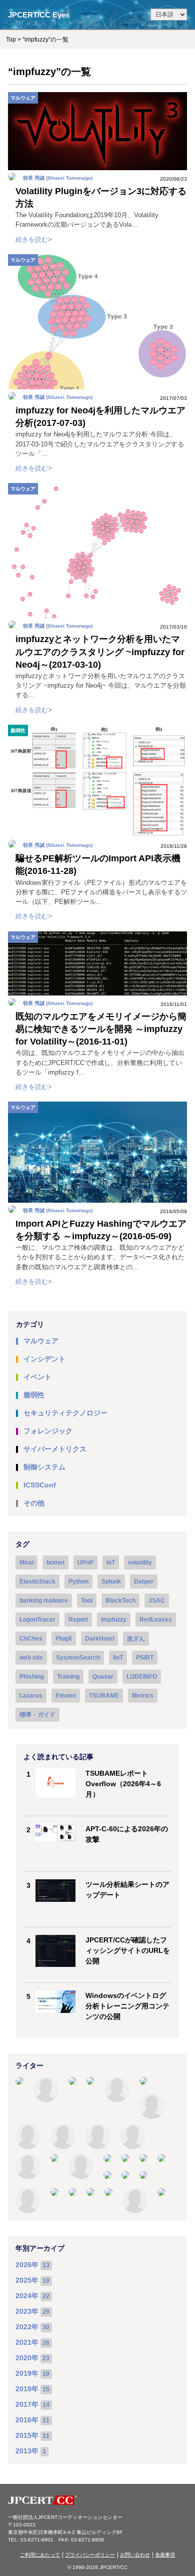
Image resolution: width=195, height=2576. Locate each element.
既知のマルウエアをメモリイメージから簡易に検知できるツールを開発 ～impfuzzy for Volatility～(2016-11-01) (101, 1029)
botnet (55, 1563)
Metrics (143, 1696)
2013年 (27, 2451)
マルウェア (23, 98)
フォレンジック (48, 1431)
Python (78, 1582)
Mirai (26, 1563)
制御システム (44, 1467)
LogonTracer (37, 1620)
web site (31, 1658)
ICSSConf (40, 1485)
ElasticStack (37, 1582)
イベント (37, 1377)
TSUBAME (104, 1696)
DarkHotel (99, 1639)
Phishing (32, 1677)
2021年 (27, 2342)
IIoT (118, 1658)
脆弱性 (18, 730)
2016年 (27, 2420)
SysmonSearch (78, 1658)
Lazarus (31, 1696)
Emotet (66, 1696)
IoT (111, 1563)
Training (68, 1677)
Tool (87, 1601)
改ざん (136, 1639)
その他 (34, 1503)
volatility (140, 1563)
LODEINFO (142, 1677)
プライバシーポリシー (90, 2555)
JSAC (157, 1601)
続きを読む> (34, 239)
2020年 (27, 2358)
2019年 (27, 2373)
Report (78, 1620)
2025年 (27, 2280)
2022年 (27, 2327)
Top (11, 40)
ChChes (31, 1639)
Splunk (111, 1582)
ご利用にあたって (40, 2555)
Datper (144, 1582)
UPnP (85, 1563)
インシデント (44, 1359)
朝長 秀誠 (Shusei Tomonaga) (58, 178)
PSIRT (145, 1658)
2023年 (27, 2311)
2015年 (27, 2435)
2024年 (27, 2296)
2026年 (27, 2265)
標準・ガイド (37, 1715)
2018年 (27, 2389)
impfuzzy (114, 1620)
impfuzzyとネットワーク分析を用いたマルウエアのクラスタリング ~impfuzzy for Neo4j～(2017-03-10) (100, 652)
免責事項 (165, 2555)
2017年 (27, 2404)
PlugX (64, 1639)
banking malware (44, 1601)
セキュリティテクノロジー (65, 1413)
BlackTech (120, 1601)
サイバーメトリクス (55, 1449)
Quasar (103, 1677)
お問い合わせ (135, 2555)
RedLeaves (156, 1620)
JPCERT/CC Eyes (39, 15)
